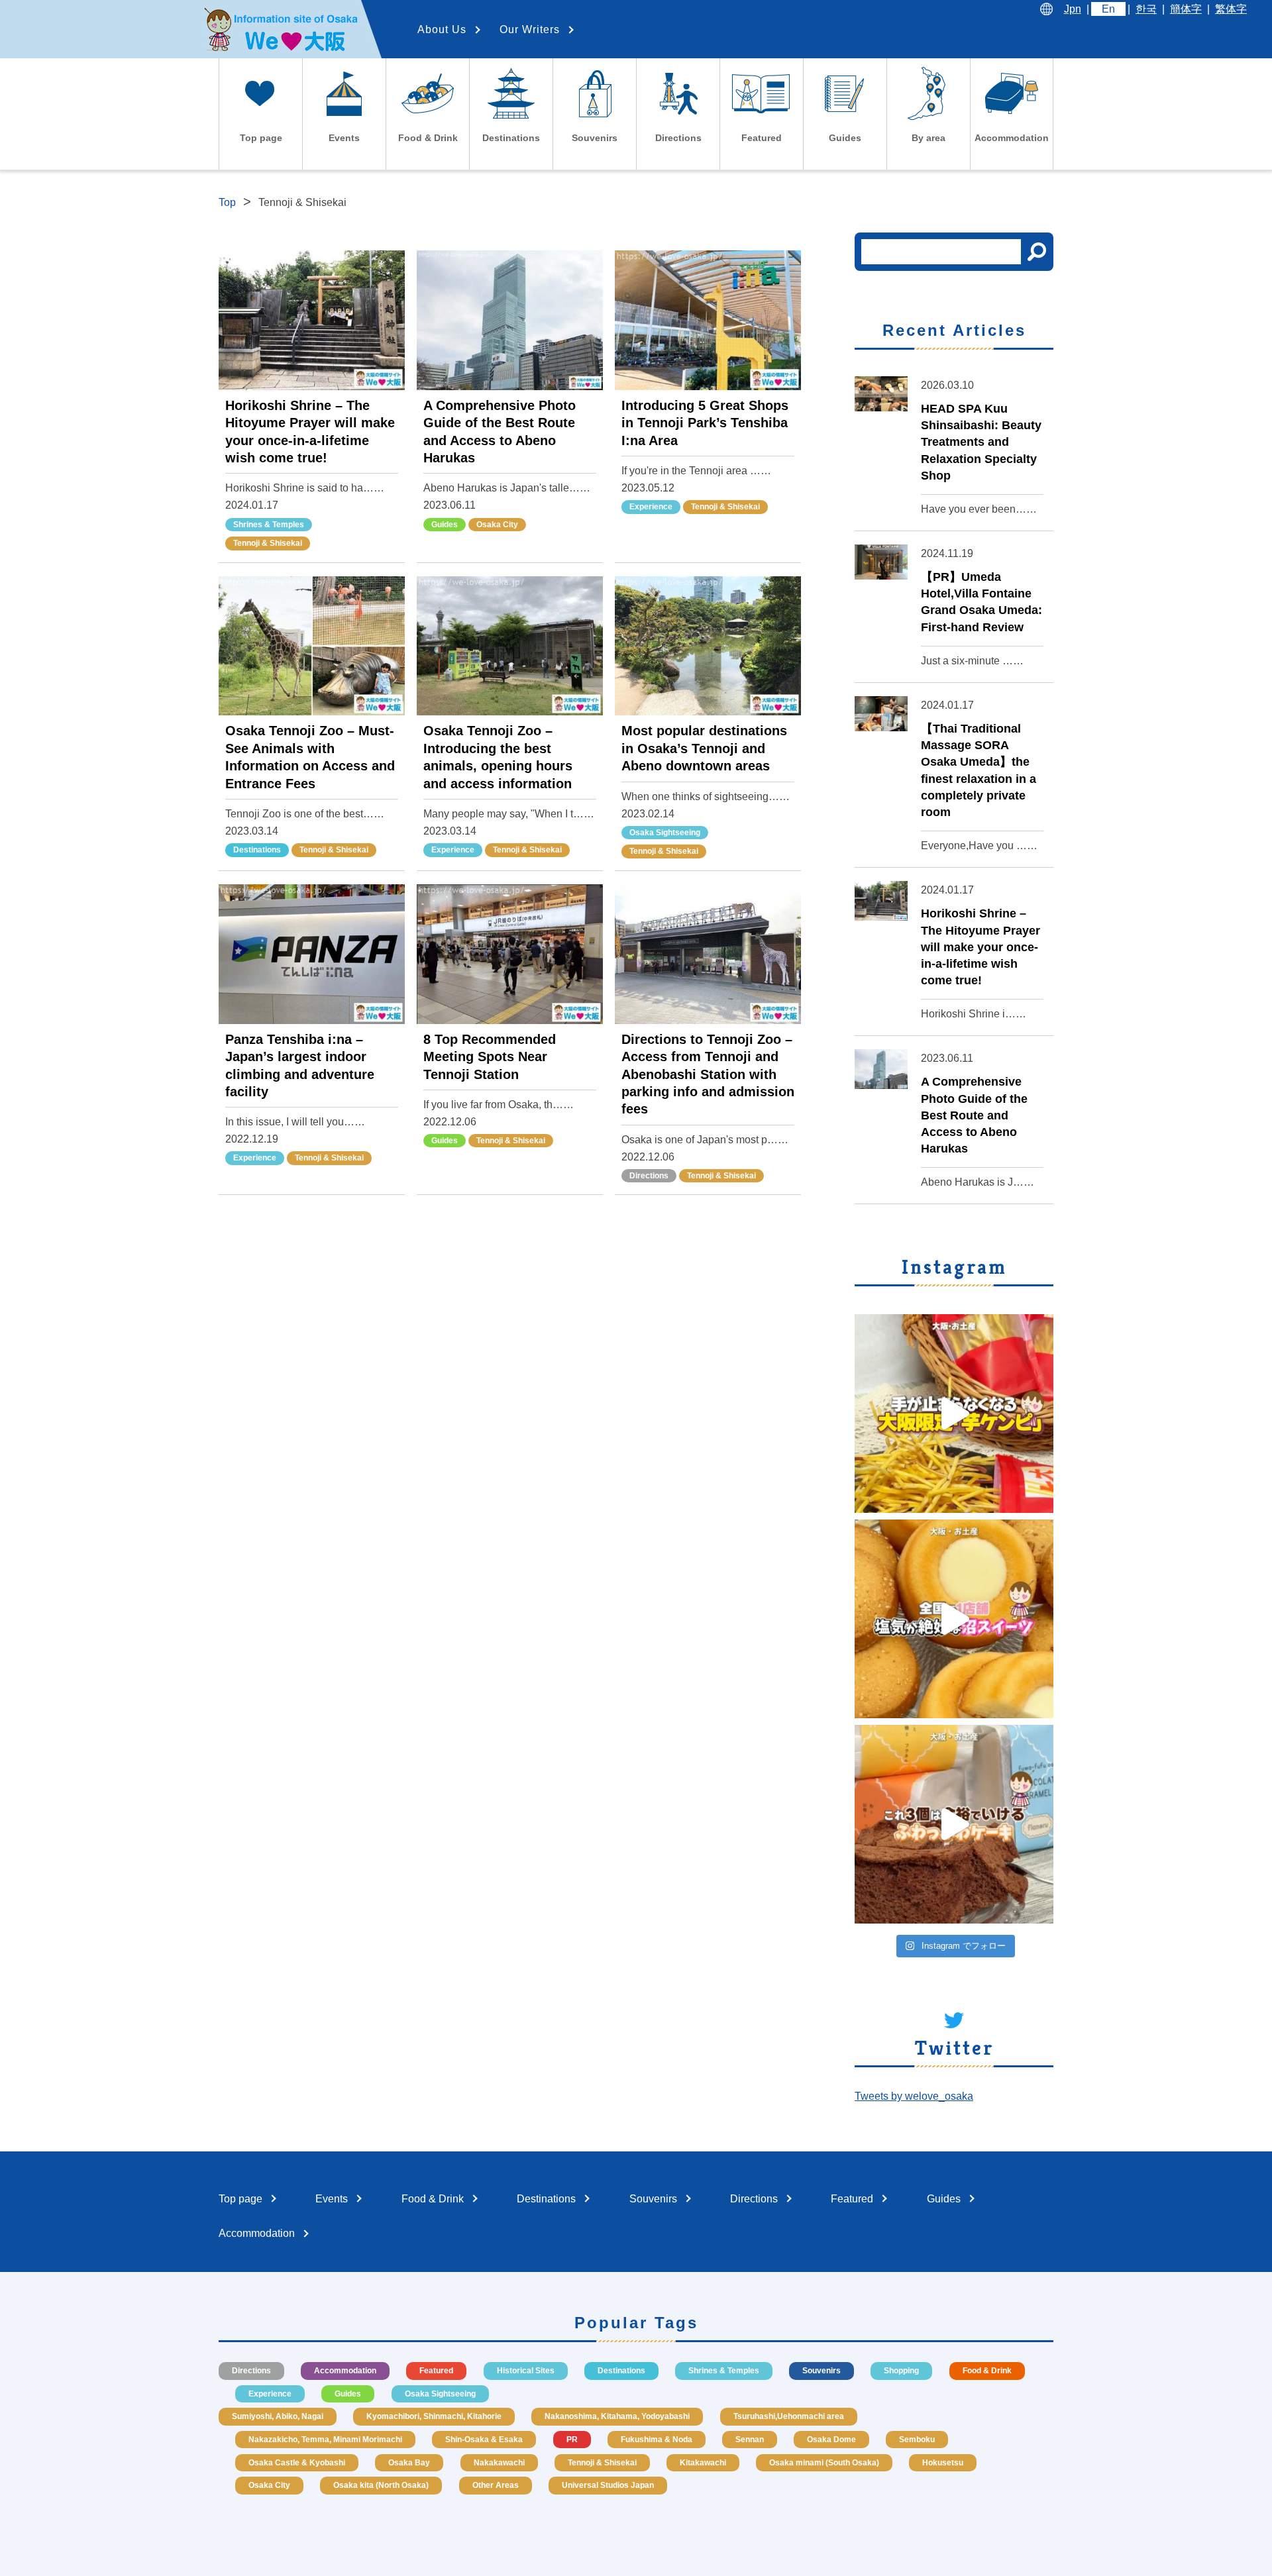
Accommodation (345, 2371)
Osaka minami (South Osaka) (824, 2463)
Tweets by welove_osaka (914, 2096)
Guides (445, 525)
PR (572, 2440)
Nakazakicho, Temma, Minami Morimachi (325, 2440)
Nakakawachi (499, 2463)
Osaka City (497, 525)
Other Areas (496, 2485)
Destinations (257, 850)
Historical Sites (526, 2371)
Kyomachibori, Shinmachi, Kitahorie (434, 2416)
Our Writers (530, 29)
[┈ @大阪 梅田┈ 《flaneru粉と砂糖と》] (954, 1824)
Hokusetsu (943, 2463)
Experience (651, 507)
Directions (649, 1176)
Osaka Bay (409, 2463)
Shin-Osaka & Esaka (484, 2440)
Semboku (917, 2440)
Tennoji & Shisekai (268, 543)
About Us (442, 29)
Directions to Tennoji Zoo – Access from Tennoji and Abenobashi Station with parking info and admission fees (708, 1074)
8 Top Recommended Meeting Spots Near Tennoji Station (490, 1057)
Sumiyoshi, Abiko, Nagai (278, 2416)
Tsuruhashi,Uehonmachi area (789, 2416)
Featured (436, 2371)
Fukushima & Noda (657, 2440)
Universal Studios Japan (608, 2485)
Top (227, 202)
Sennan (750, 2440)
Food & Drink (987, 2371)
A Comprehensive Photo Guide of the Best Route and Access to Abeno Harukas (974, 1115)
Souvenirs (821, 2371)
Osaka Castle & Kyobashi (297, 2463)
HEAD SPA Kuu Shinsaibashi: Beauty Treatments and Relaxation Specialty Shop (981, 442)
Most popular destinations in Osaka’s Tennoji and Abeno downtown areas (704, 748)
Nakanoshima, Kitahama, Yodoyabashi (617, 2416)
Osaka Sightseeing (665, 833)
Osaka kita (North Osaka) (381, 2485)
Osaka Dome (831, 2440)
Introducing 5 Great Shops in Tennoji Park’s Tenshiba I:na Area (705, 423)
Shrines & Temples (269, 525)
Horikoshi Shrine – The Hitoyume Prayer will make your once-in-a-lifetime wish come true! (980, 947)
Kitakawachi (703, 2463)
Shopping (901, 2371)
